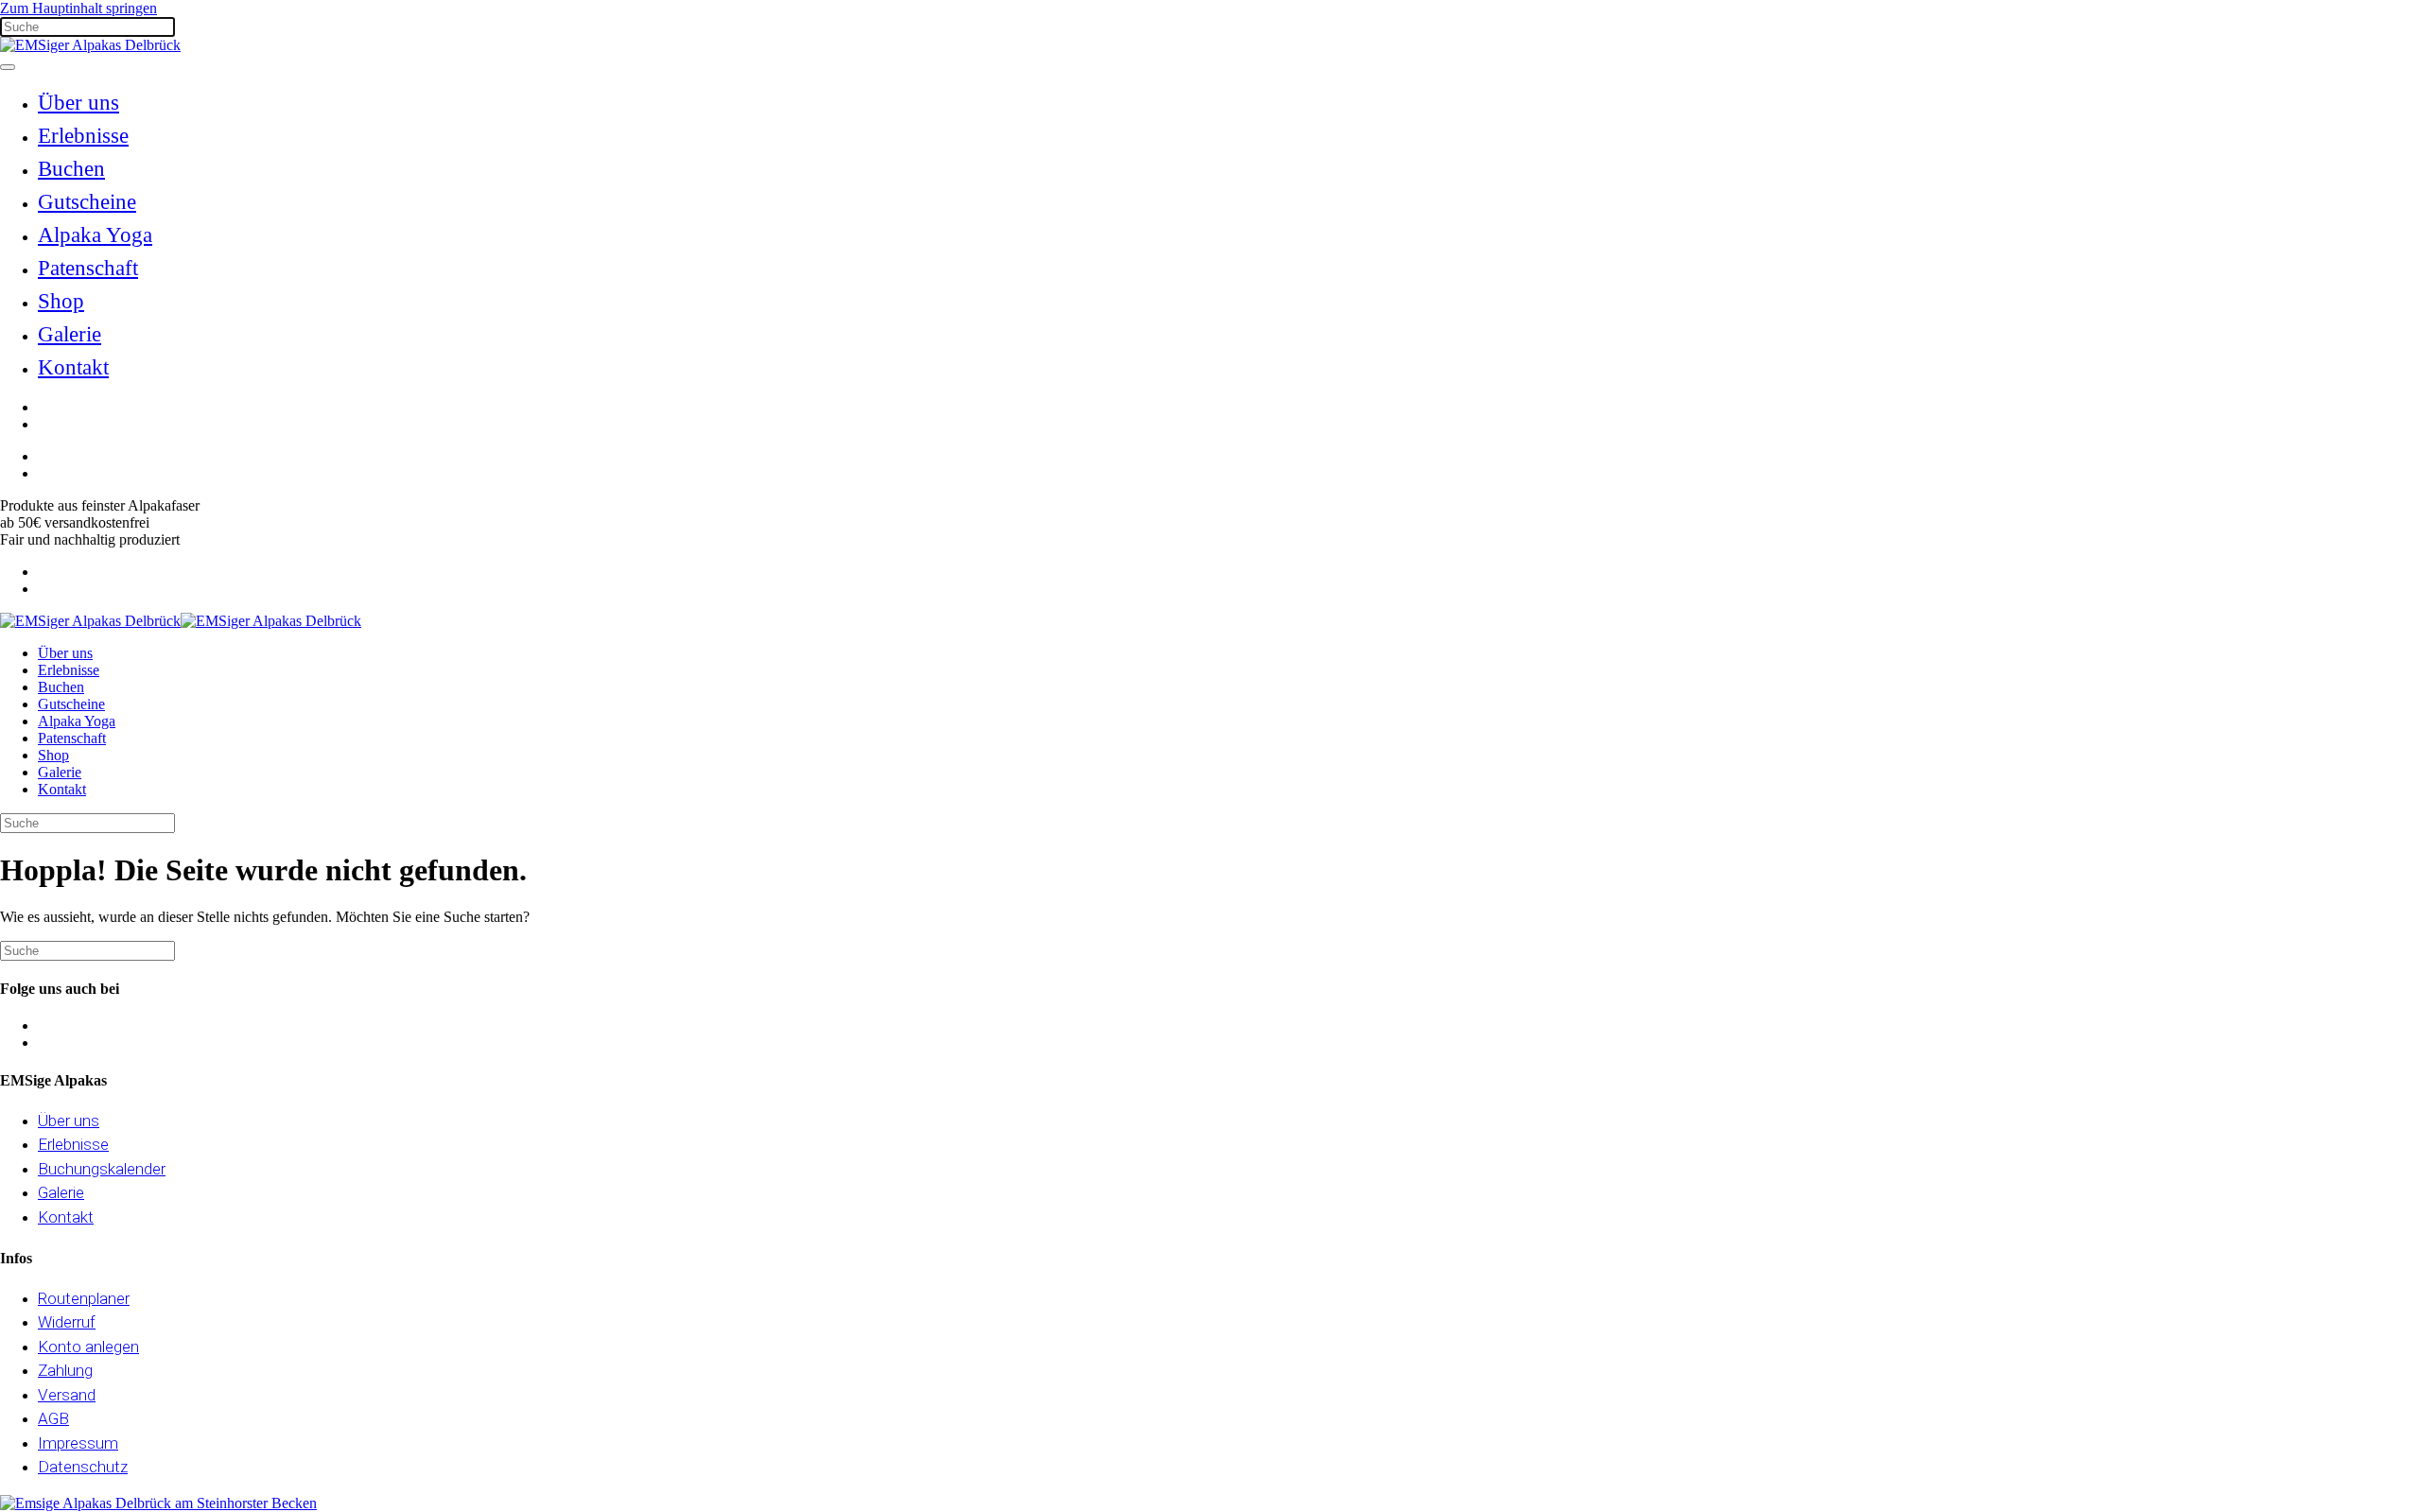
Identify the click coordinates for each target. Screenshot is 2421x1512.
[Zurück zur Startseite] (90, 45)
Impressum (78, 1443)
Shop (61, 301)
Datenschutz (83, 1467)
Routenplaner (84, 1298)
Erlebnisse (83, 136)
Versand (67, 1395)
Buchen (71, 169)
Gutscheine (87, 202)
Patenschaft (88, 268)
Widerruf (67, 1322)
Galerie (70, 334)
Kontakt (73, 367)
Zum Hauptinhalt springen (78, 8)
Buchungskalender (102, 1169)
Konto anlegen (88, 1347)
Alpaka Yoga (95, 235)
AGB (53, 1418)
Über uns (78, 103)
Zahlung (65, 1370)
